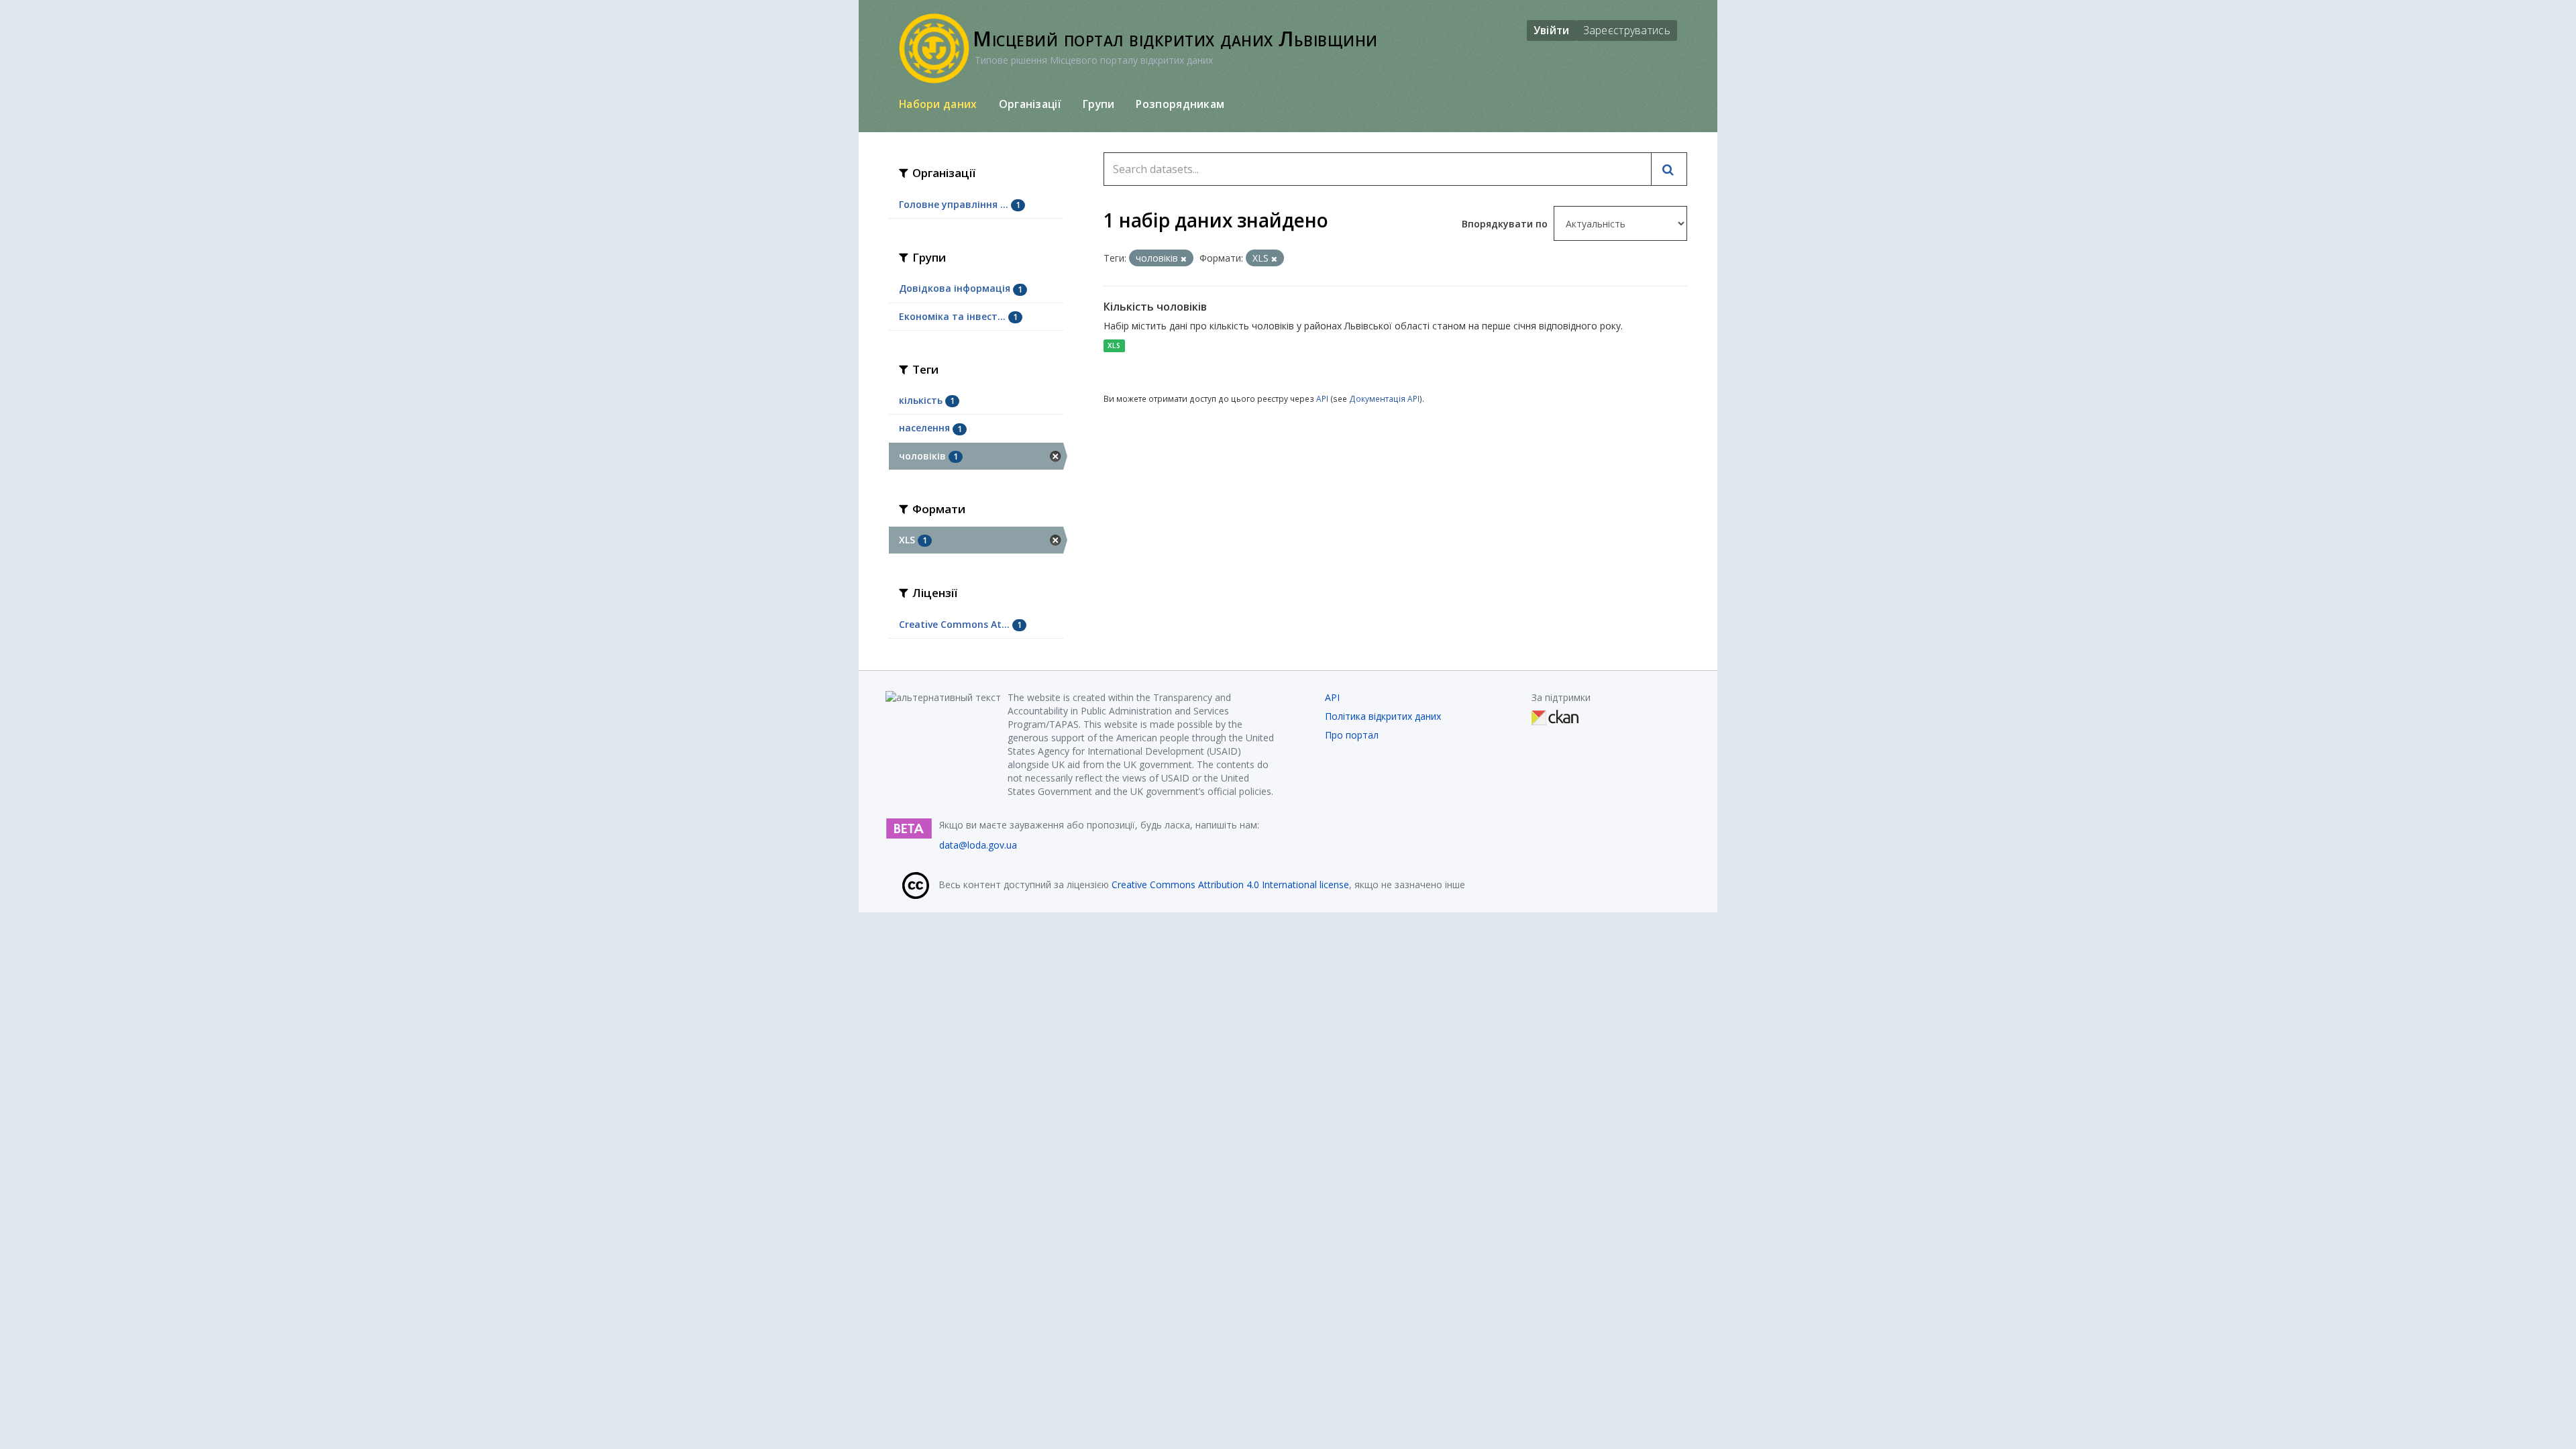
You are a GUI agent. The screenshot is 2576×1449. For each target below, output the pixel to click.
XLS (1114, 345)
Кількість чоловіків (1155, 307)
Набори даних (938, 104)
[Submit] (1669, 169)
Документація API (1384, 398)
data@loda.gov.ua (978, 845)
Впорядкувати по (1506, 224)
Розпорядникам (1180, 104)
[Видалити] (1184, 259)
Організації (1030, 104)
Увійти (1552, 30)
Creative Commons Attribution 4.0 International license (1230, 884)
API (1322, 398)
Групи (1099, 104)
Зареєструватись (1627, 30)
